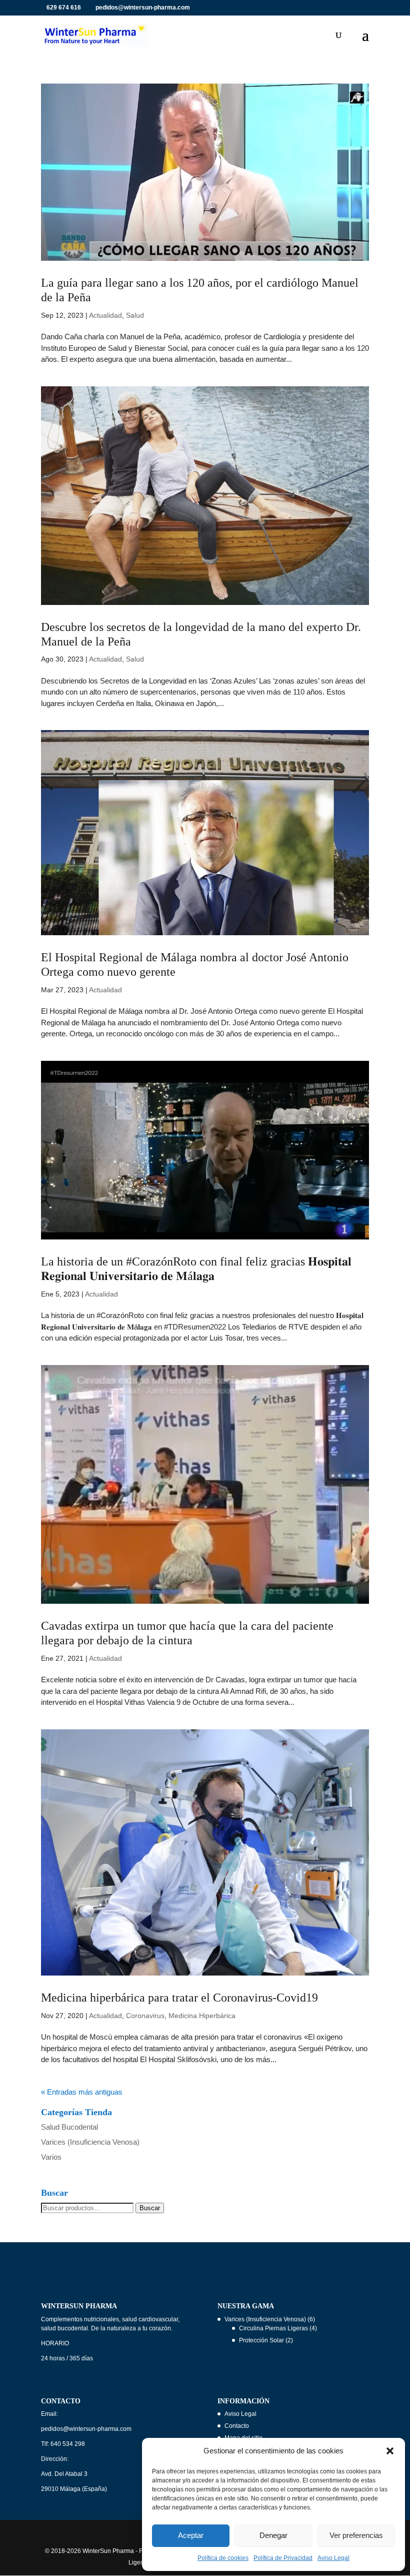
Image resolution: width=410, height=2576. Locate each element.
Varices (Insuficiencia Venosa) (90, 2142)
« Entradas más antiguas (82, 2092)
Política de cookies (223, 2558)
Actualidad (105, 315)
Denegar (273, 2535)
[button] (390, 2451)
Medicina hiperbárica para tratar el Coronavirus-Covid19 (179, 1998)
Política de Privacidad (283, 2558)
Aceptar (191, 2535)
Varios (51, 2157)
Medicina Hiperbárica (202, 2016)
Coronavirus (145, 2016)
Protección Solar (261, 2340)
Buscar (150, 2208)
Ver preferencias (356, 2535)
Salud (135, 315)
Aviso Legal (333, 2558)
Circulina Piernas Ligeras (273, 2328)
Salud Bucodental (69, 2127)
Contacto (237, 2426)
